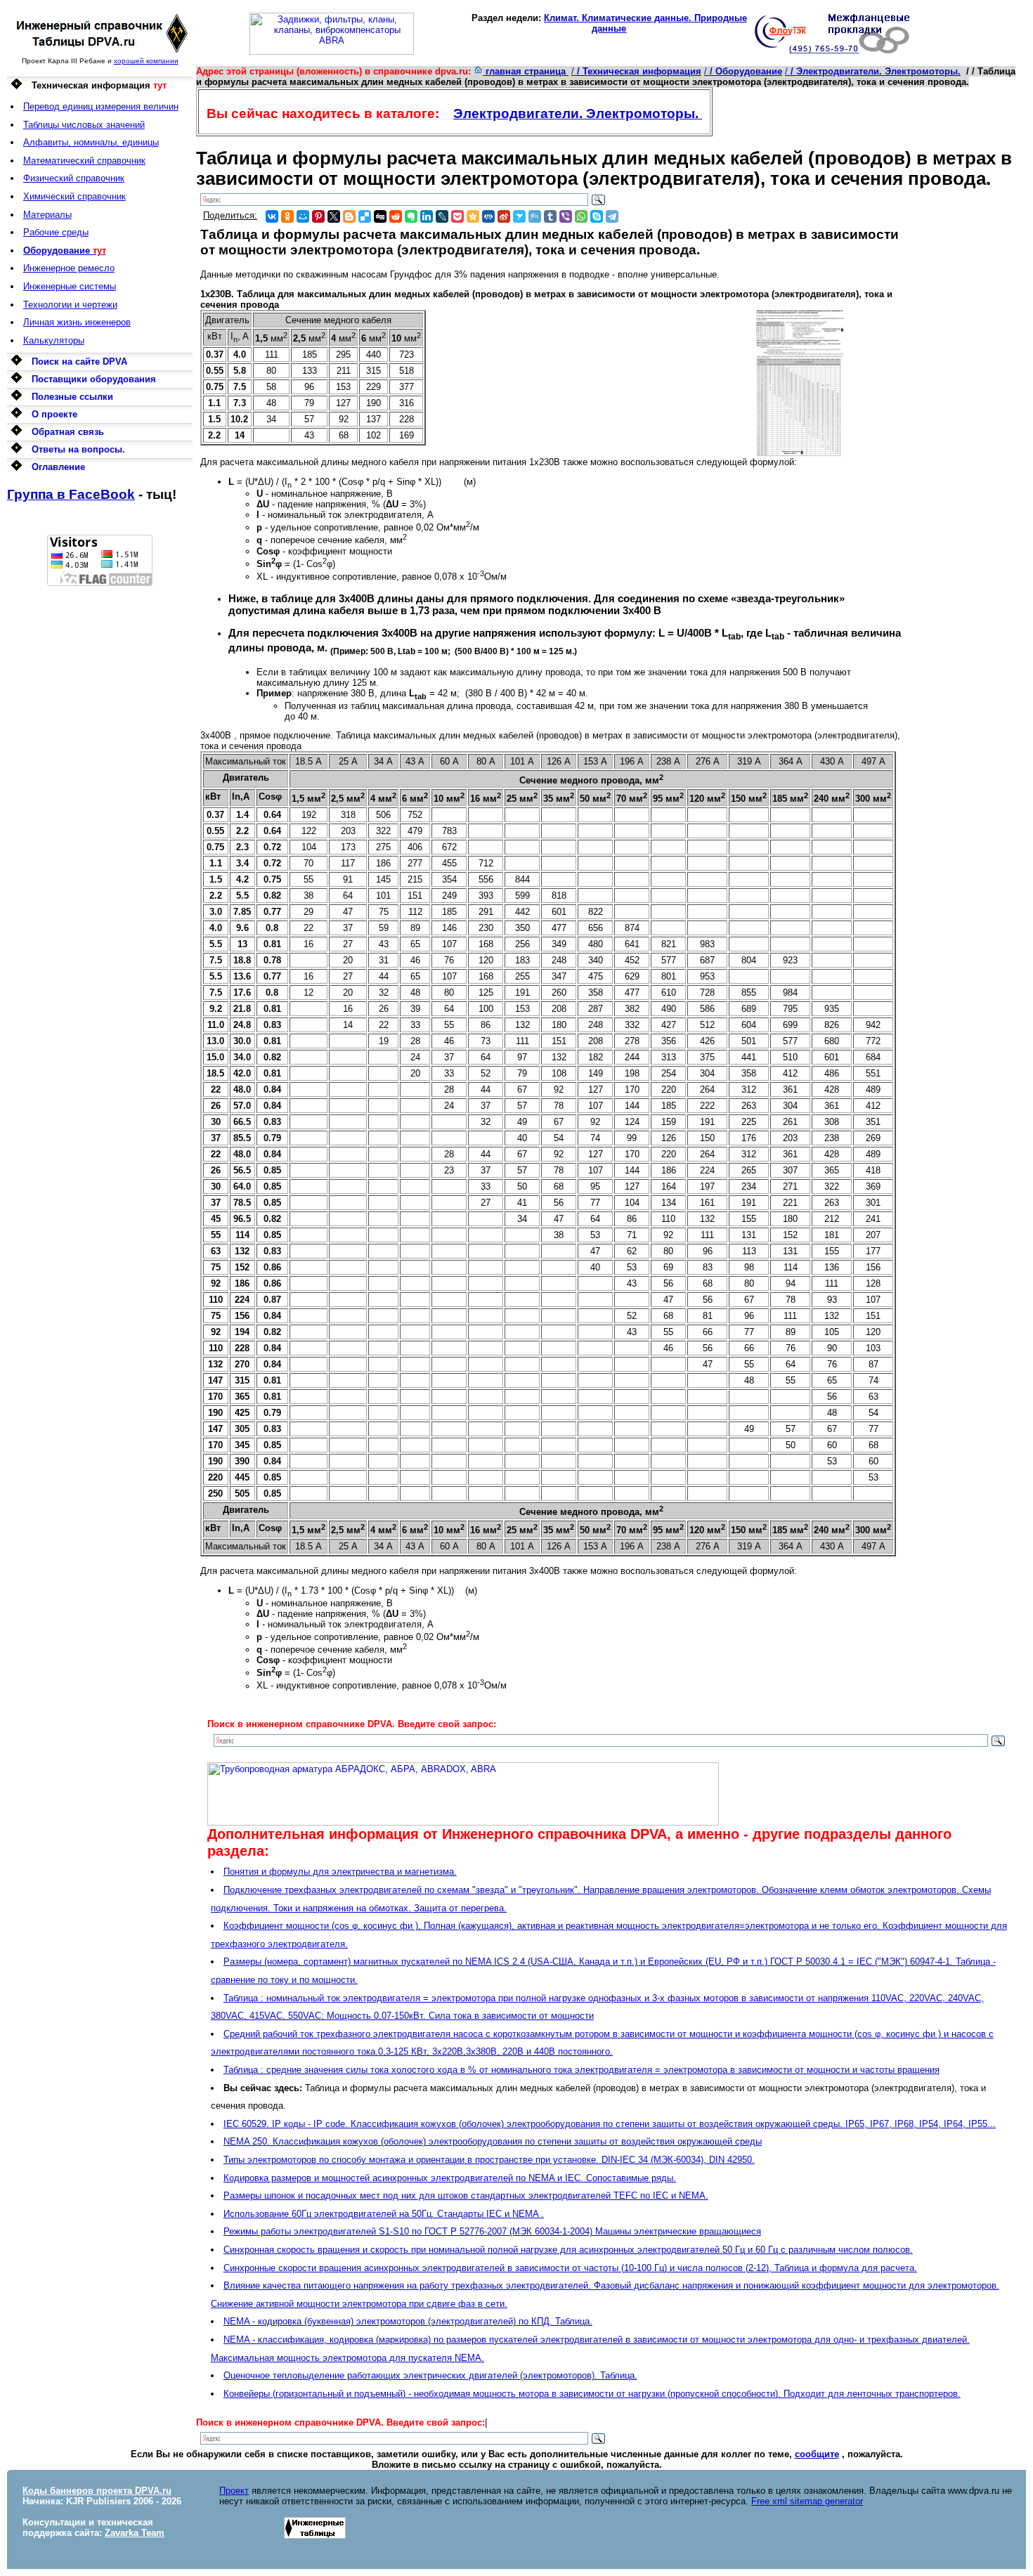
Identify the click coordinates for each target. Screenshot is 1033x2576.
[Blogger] (349, 216)
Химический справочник (74, 196)
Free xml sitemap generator (807, 2501)
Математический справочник (84, 161)
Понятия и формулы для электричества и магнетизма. (340, 1872)
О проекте (54, 414)
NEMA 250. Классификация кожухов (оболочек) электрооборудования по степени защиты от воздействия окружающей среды (493, 2141)
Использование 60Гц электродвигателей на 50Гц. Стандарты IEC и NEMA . (384, 2214)
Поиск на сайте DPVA (79, 362)
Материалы (47, 215)
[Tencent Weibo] (535, 216)
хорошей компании (146, 61)
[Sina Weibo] (504, 216)
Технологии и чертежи (70, 305)
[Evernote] (411, 216)
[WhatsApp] (581, 216)
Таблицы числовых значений (84, 125)
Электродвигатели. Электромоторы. (578, 113)
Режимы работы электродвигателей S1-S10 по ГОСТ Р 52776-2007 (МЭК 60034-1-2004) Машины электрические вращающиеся (492, 2231)
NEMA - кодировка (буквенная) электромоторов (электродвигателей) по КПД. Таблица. (408, 2321)
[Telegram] (612, 216)
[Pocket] (457, 216)
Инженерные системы (70, 286)
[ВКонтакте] (272, 216)
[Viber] (566, 216)
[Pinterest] (318, 216)
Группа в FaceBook (71, 494)
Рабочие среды (56, 232)
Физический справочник (74, 178)
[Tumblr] (550, 216)
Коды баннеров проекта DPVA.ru (97, 2491)
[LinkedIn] (427, 216)
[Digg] (380, 216)
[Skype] (597, 216)
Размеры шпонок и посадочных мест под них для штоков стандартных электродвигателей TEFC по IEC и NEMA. (466, 2196)
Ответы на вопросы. (78, 449)
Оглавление (58, 467)
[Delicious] (365, 216)
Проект (234, 2491)
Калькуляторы (54, 340)
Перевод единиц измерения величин (101, 106)
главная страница (526, 71)
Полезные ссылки (72, 397)
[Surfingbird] (519, 216)
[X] (334, 216)
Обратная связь (68, 432)
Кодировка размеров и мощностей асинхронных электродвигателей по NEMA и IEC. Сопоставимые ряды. (450, 2178)
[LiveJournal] (442, 216)
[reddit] (396, 216)
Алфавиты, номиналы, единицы (91, 142)
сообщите (817, 2454)
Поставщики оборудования (94, 379)
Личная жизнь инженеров (77, 322)
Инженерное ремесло (69, 268)
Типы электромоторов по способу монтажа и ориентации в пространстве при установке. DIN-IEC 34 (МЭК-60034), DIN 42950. (489, 2160)
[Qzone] (473, 216)
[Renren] (488, 216)
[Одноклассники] (287, 216)
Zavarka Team (135, 2533)
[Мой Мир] (303, 216)
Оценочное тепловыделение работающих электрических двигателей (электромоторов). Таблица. (430, 2375)
